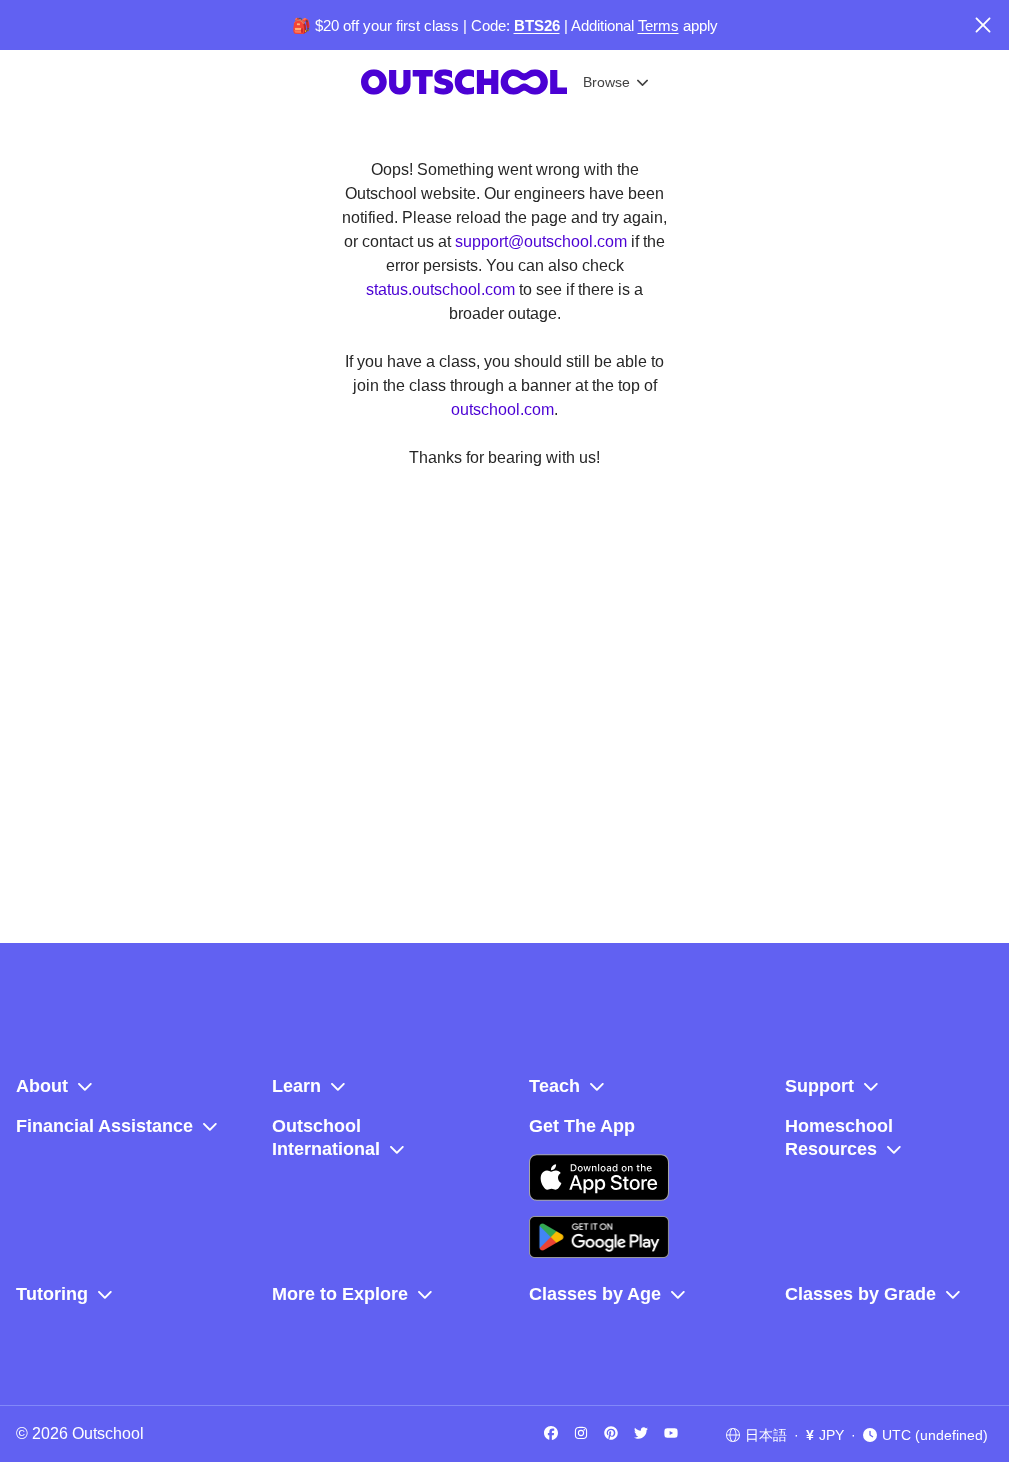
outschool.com (502, 409)
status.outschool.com (440, 289)
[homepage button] (389, 82)
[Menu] (712, 81)
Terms (658, 25)
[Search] (674, 81)
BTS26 (537, 25)
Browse (531, 82)
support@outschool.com (541, 241)
